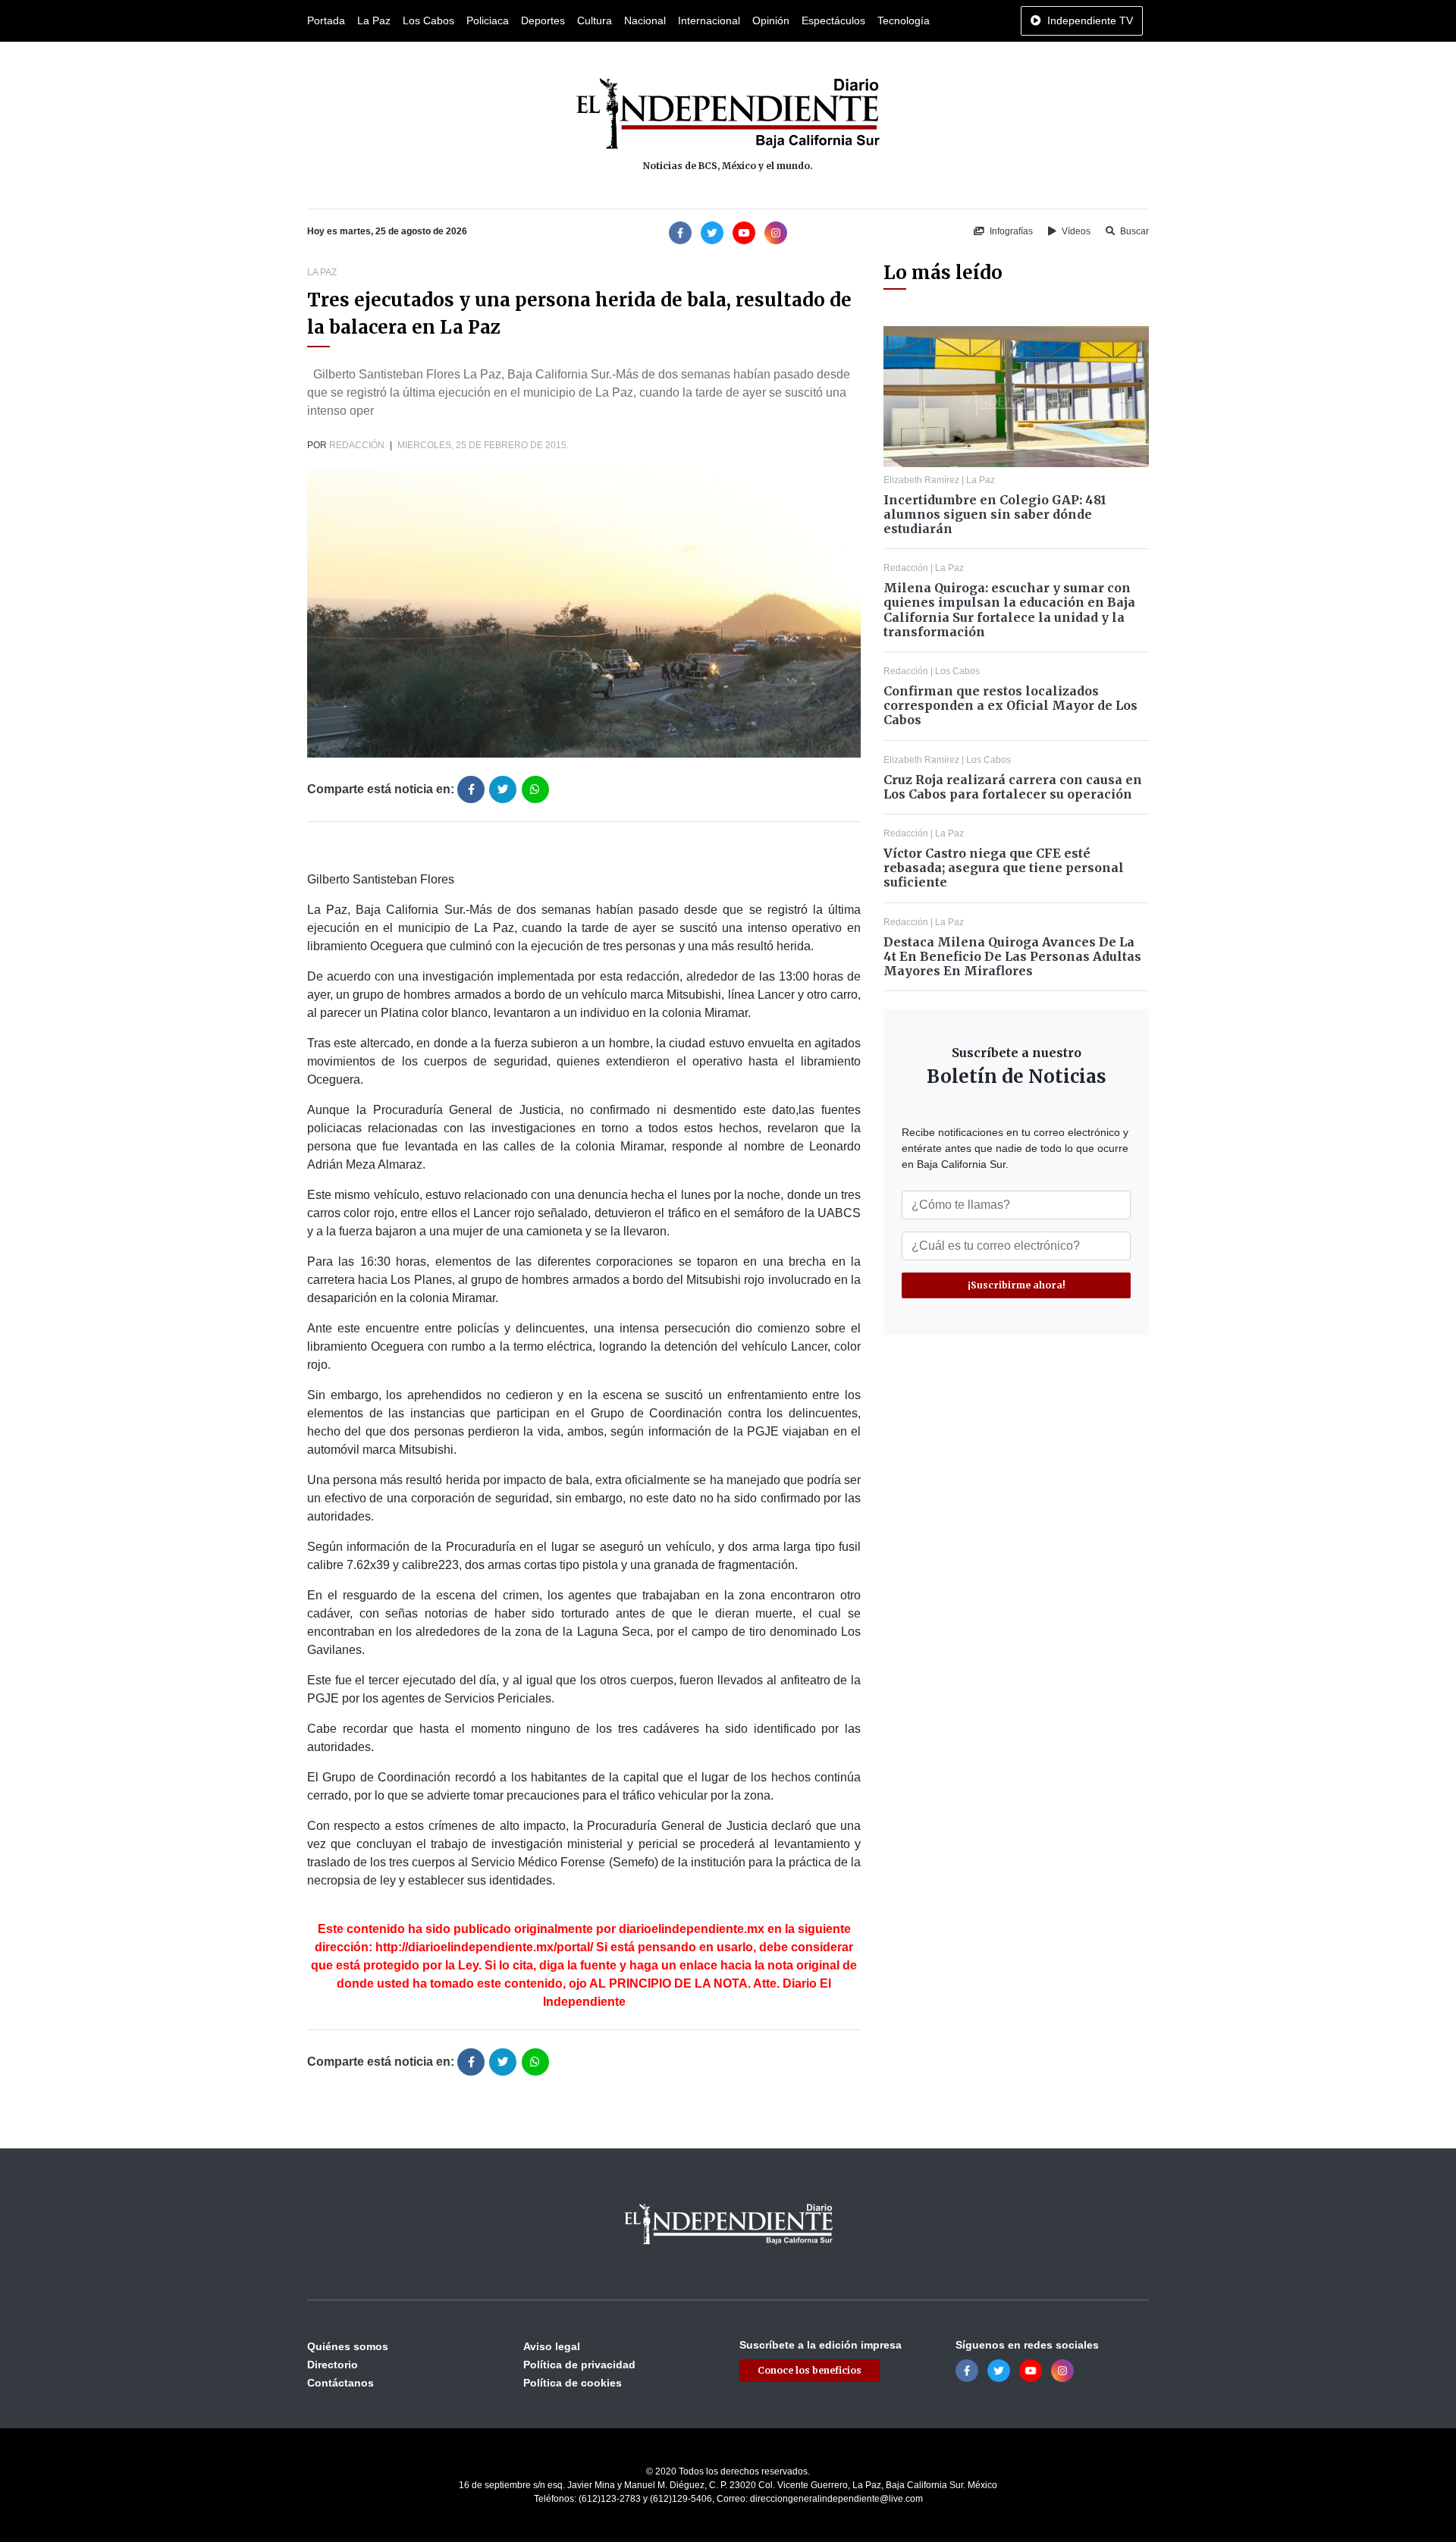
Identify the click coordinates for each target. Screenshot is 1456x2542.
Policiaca (488, 20)
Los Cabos (428, 20)
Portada (326, 20)
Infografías (1010, 231)
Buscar (1133, 231)
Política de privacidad (579, 2365)
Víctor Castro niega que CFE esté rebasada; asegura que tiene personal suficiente (1004, 868)
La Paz (374, 20)
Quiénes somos (348, 2346)
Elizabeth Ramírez (921, 480)
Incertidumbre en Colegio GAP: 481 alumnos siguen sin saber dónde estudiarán (995, 514)
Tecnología (904, 20)
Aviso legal (552, 2346)
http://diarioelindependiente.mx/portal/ (484, 1947)
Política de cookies (573, 2383)
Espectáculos (833, 20)
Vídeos (1075, 231)
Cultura (595, 20)
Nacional (645, 20)
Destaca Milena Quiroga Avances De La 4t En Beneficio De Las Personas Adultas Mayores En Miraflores (1012, 956)
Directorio (333, 2365)
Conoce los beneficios (810, 2370)
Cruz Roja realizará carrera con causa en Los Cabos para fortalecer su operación (1013, 787)
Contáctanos (340, 2383)
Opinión (771, 20)
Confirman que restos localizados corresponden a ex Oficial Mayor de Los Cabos (1010, 705)
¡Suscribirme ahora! (1017, 1285)
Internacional (709, 20)
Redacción (357, 445)
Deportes (543, 20)
